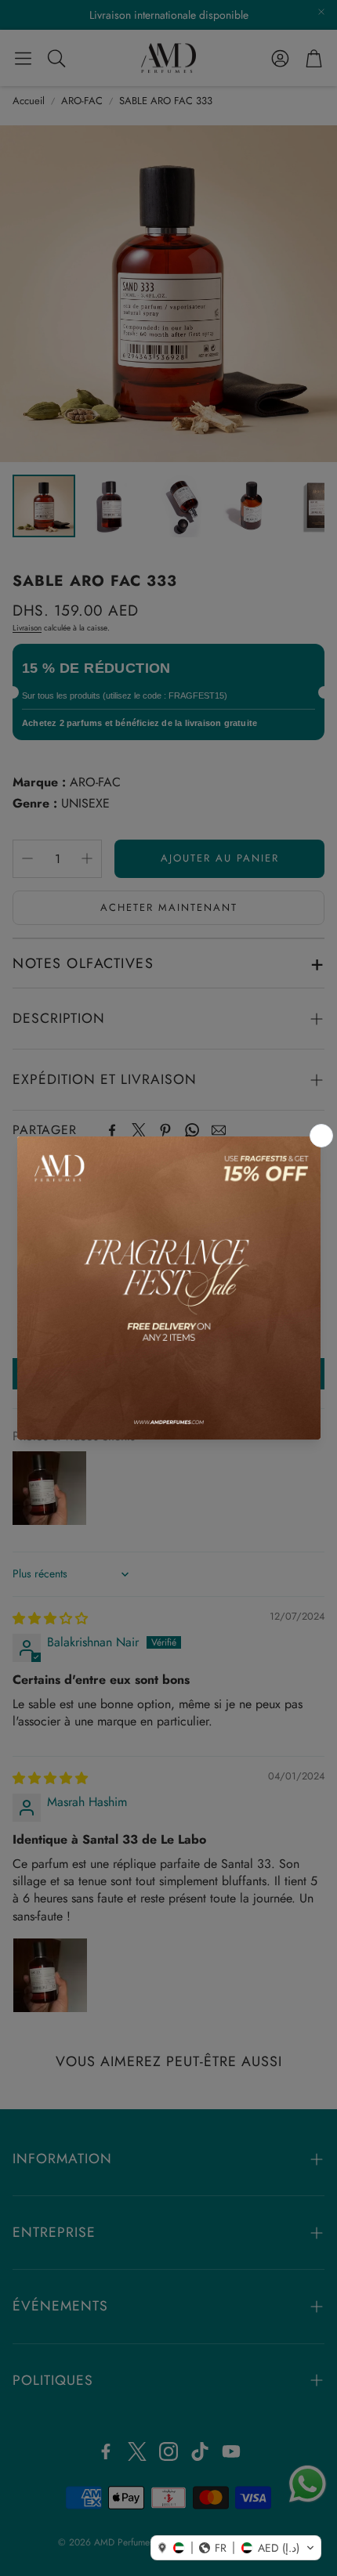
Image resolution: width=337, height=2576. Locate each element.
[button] (236, 2548)
